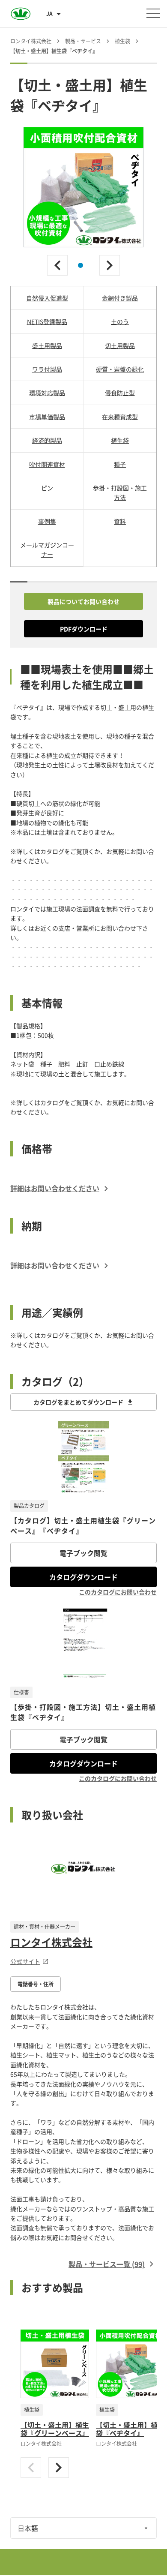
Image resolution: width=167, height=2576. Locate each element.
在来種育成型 (120, 417)
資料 (120, 521)
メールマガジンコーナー (47, 549)
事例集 (47, 521)
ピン (47, 488)
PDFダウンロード (84, 629)
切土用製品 (120, 345)
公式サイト (25, 1961)
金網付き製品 (120, 298)
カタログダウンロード (83, 1577)
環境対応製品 (47, 393)
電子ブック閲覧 (83, 1553)
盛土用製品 (47, 345)
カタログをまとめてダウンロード (78, 1402)
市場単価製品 (47, 417)
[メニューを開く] (153, 13)
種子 (120, 464)
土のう (120, 321)
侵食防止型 (120, 393)
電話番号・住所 (36, 1984)
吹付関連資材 (47, 464)
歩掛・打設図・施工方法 (120, 492)
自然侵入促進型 (47, 298)
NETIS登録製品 (47, 321)
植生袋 (120, 440)
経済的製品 (47, 440)
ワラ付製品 (47, 369)
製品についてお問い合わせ (83, 601)
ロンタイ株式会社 (51, 1942)
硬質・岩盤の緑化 (120, 369)
